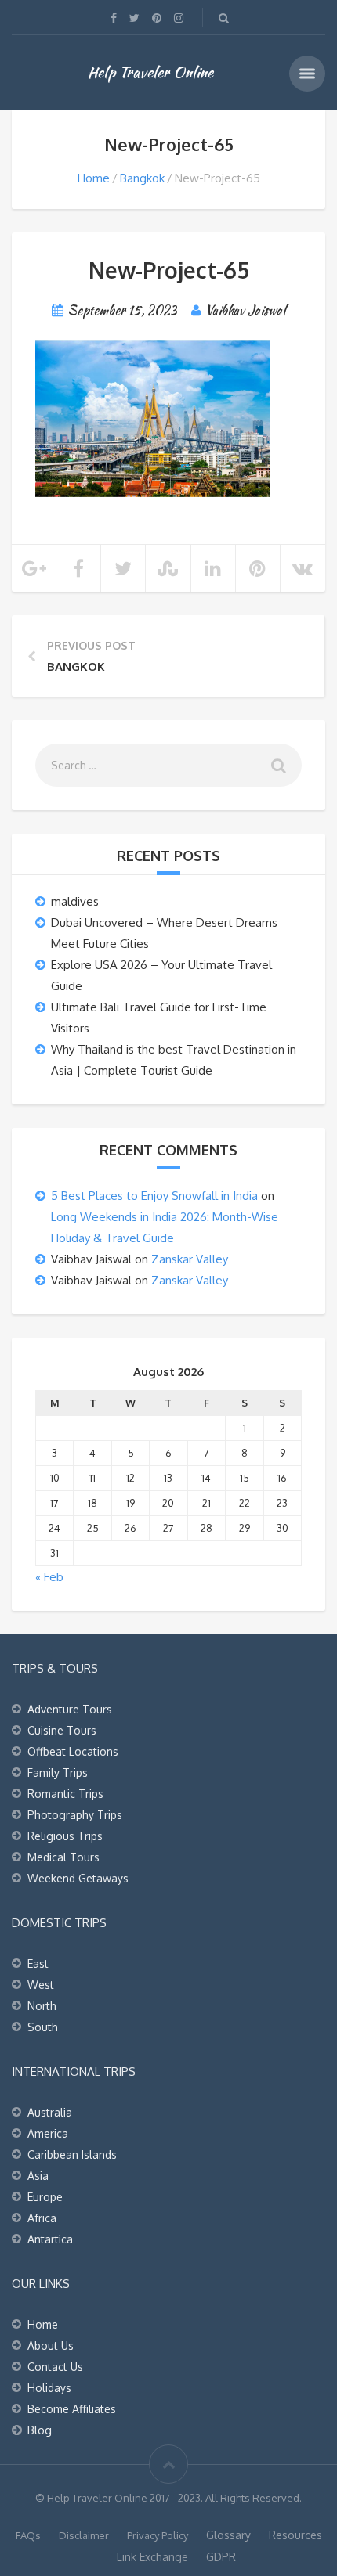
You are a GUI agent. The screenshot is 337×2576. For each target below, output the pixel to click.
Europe (45, 2197)
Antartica (50, 2239)
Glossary (228, 2535)
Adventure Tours (70, 1709)
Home (94, 178)
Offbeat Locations (73, 1751)
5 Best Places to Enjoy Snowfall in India (154, 1196)
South (43, 2027)
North (42, 2006)
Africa (42, 2218)
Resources (295, 2535)
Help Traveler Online (150, 72)
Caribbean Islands (72, 2154)
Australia (50, 2112)
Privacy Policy (158, 2535)
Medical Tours (63, 1857)
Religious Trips (65, 1836)
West (41, 1985)
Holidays (49, 2388)
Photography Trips (75, 1815)
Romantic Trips (65, 1794)
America (48, 2133)
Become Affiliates (72, 2409)
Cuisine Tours (62, 1730)
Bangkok (142, 178)
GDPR (221, 2557)
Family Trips (58, 1773)
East (38, 1964)
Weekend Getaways (78, 1878)
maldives (75, 901)
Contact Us (55, 2367)
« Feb (49, 1577)
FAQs (28, 2535)
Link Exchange (152, 2557)
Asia (38, 2176)
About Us (51, 2345)
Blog (40, 2430)
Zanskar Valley (190, 1259)
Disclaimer (84, 2535)
